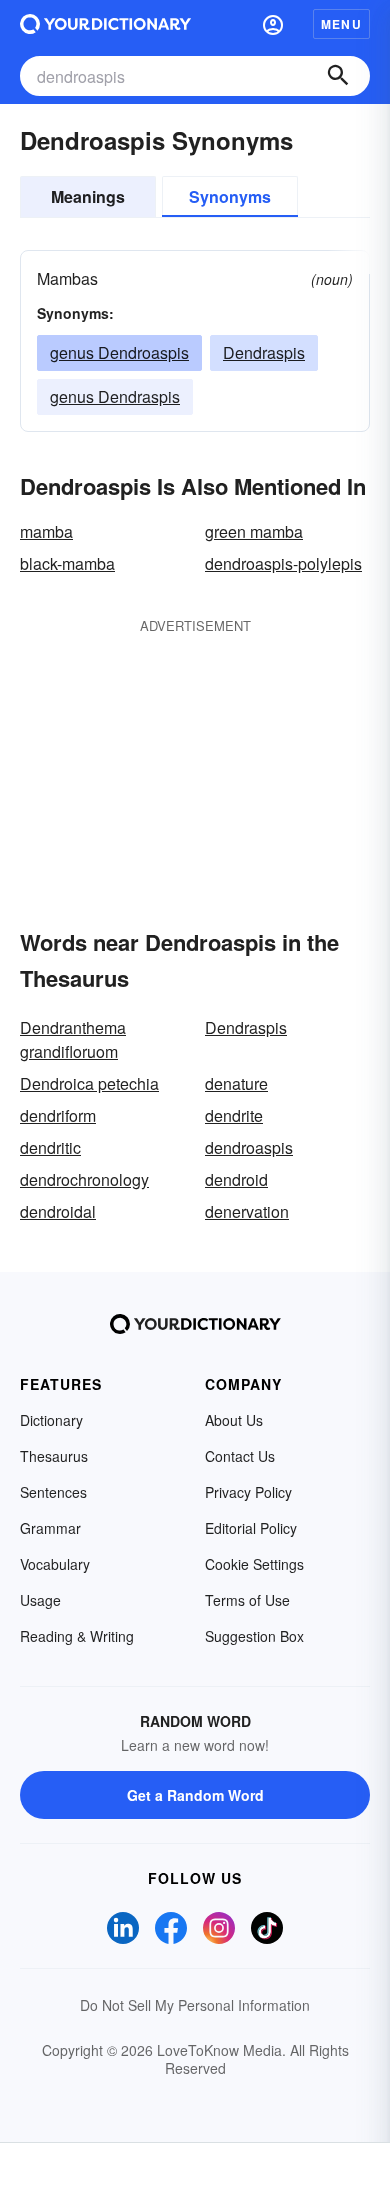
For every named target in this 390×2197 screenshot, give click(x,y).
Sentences (53, 1492)
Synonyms (230, 196)
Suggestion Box (254, 1636)
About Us (234, 1420)
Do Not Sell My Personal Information (195, 2005)
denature (236, 1083)
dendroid (236, 1179)
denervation (247, 1211)
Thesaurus (54, 1456)
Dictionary (51, 1420)
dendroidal (58, 1211)
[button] (273, 24)
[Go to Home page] (105, 24)
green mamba (254, 531)
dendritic (50, 1147)
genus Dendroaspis (119, 352)
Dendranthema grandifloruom (73, 1039)
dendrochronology (84, 1179)
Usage (40, 1600)
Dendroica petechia (89, 1083)
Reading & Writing (77, 1636)
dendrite (234, 1115)
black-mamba (67, 563)
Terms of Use (247, 1600)
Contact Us (240, 1456)
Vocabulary (55, 1564)
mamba (46, 531)
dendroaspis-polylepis (283, 563)
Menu (341, 24)
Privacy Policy (248, 1492)
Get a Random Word (195, 1795)
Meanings (88, 196)
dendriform (58, 1115)
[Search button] (338, 76)
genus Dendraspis (115, 396)
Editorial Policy (251, 1528)
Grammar (50, 1528)
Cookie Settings (254, 1564)
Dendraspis (264, 352)
